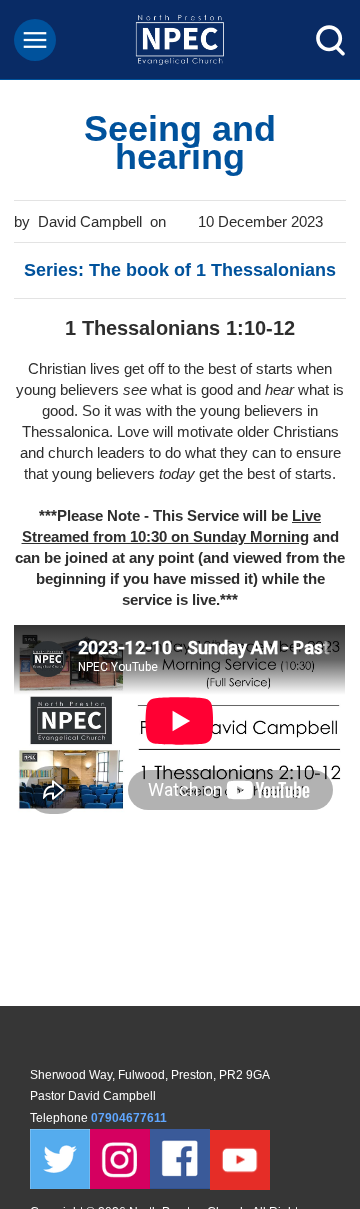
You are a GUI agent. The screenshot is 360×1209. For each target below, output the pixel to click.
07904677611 (130, 1118)
